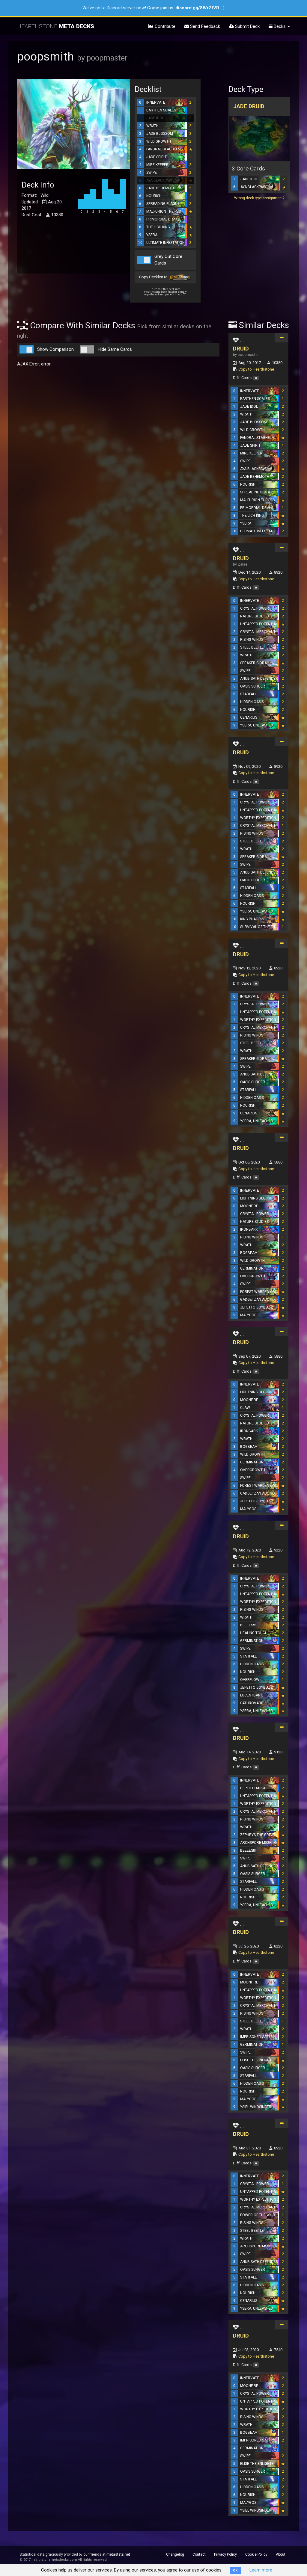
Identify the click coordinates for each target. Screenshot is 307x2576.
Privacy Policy (225, 2554)
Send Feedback (204, 26)
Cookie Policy (256, 2554)
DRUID (241, 349)
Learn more (261, 2570)
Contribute (164, 26)
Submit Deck (247, 26)
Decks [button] (280, 26)
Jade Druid (249, 106)
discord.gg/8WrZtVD (197, 8)
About (281, 2554)
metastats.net (118, 2554)
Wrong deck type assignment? (259, 198)
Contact (199, 2554)
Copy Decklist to (154, 277)
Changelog (175, 2554)
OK (235, 2570)
